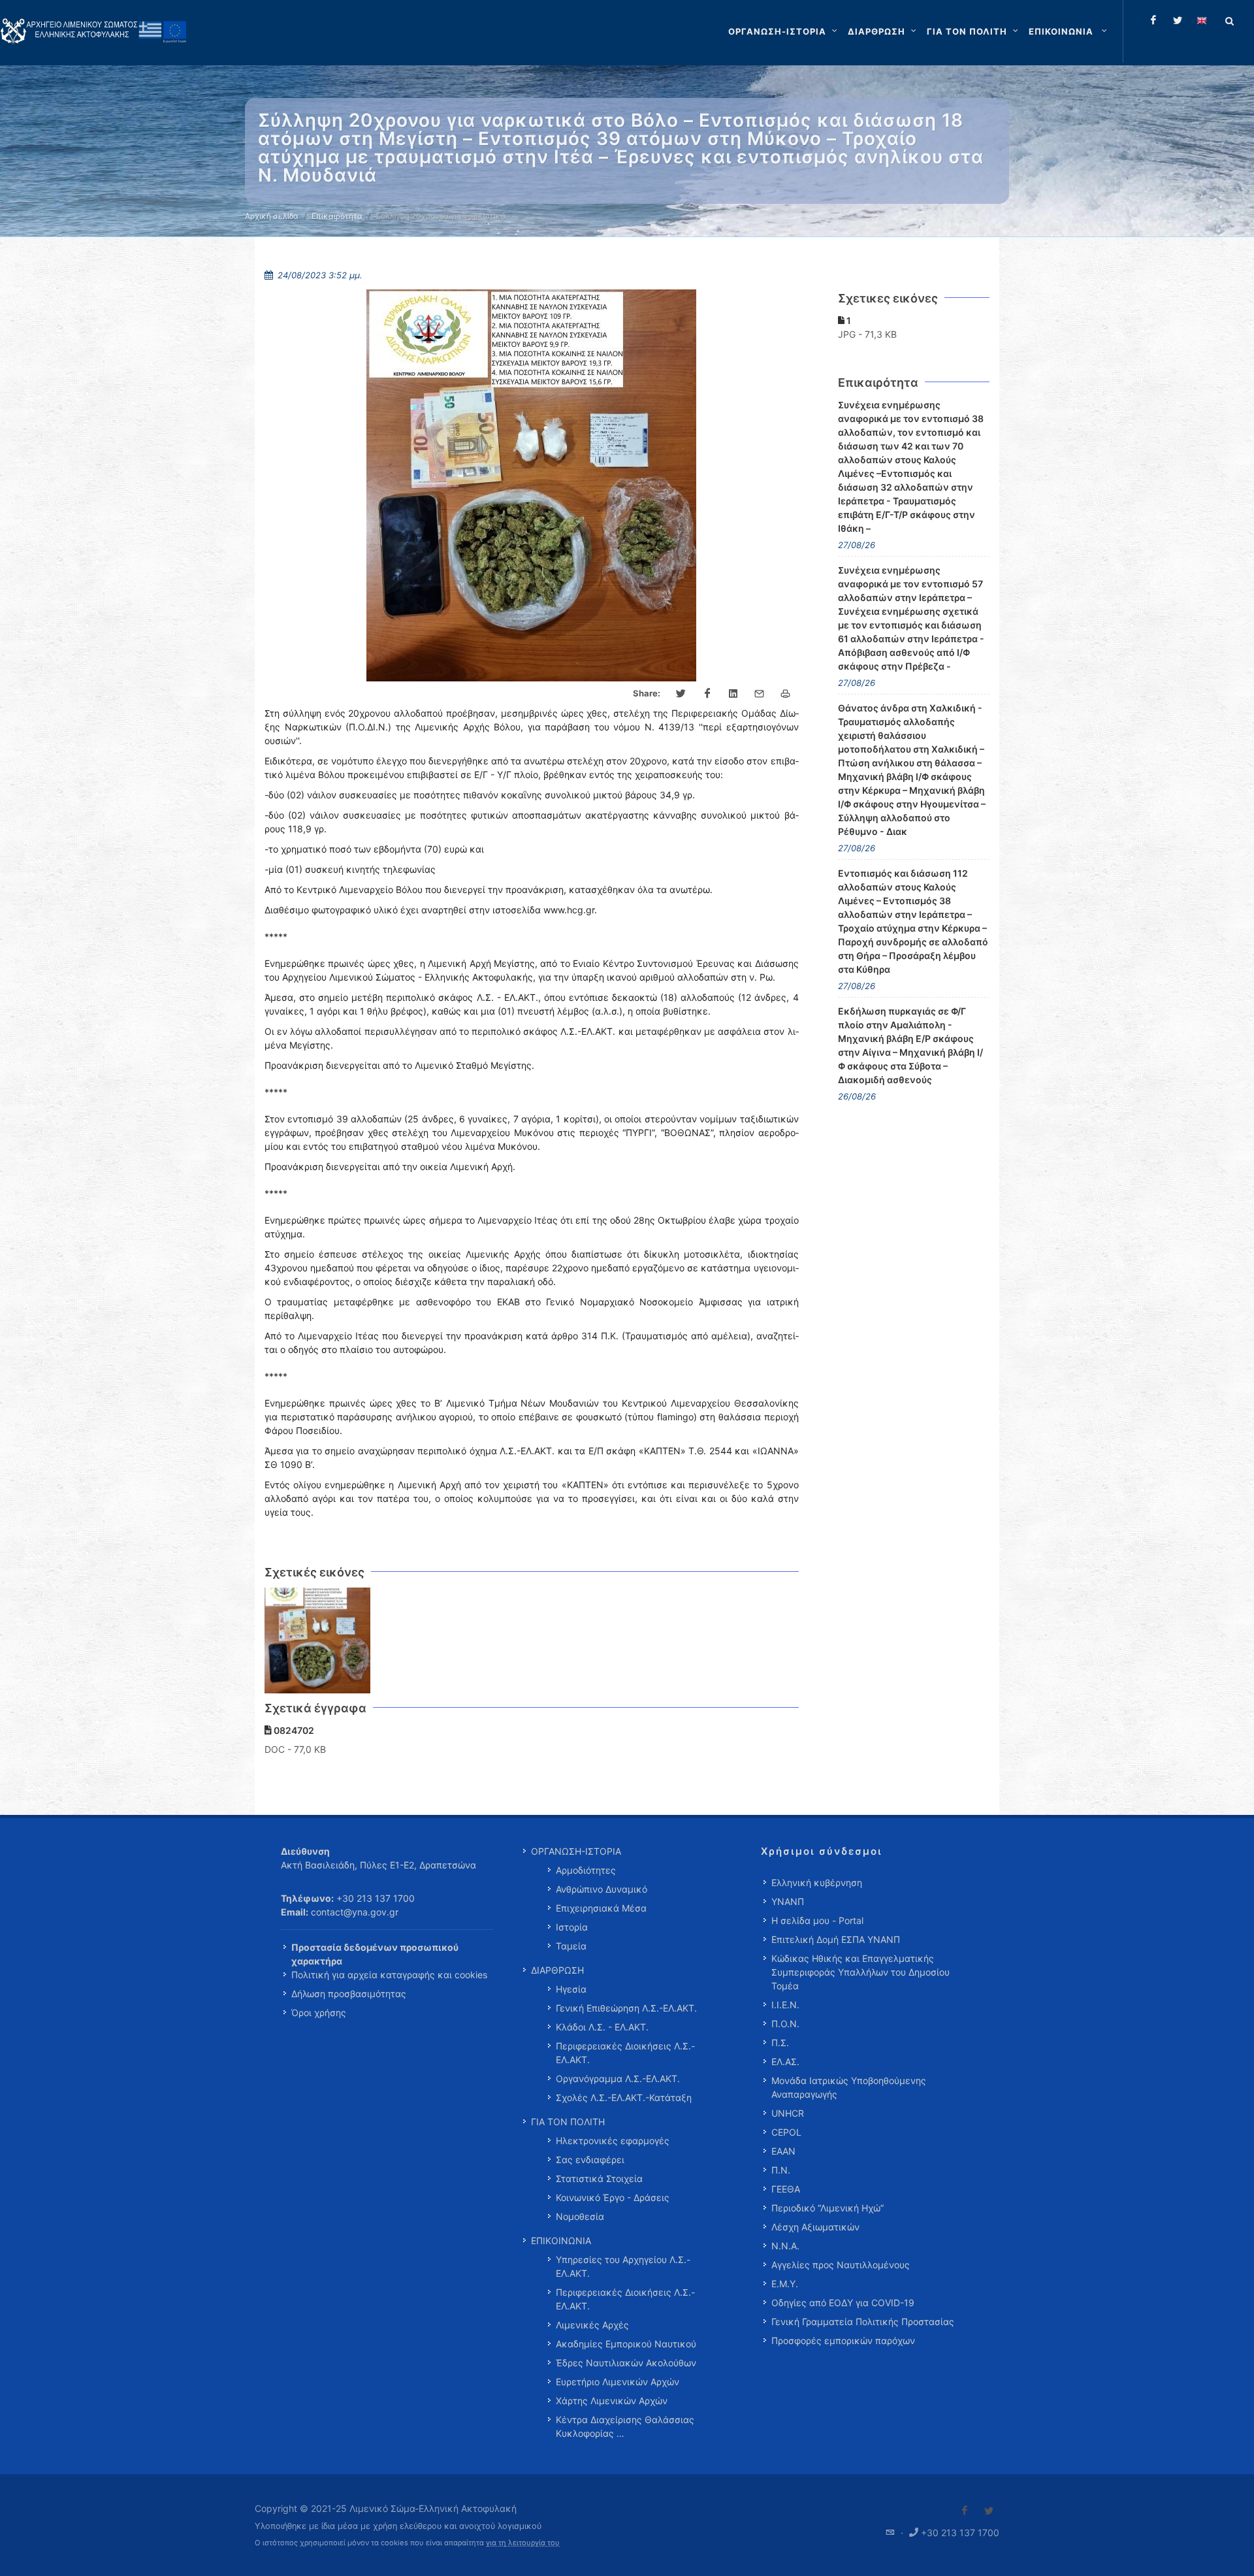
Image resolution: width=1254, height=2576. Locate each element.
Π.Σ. (780, 2043)
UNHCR (788, 2113)
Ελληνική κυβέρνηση (817, 1883)
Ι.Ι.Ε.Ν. (785, 2005)
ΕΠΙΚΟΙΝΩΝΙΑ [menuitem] (561, 2241)
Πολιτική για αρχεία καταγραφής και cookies (389, 1975)
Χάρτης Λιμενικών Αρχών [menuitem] (612, 2401)
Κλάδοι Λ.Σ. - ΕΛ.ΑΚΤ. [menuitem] (602, 2027)
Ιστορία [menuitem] (572, 1927)
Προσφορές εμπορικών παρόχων (843, 2340)
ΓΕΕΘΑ (786, 2189)
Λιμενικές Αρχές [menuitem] (592, 2325)
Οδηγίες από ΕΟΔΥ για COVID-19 (843, 2303)
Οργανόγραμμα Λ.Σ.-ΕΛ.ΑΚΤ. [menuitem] (618, 2079)
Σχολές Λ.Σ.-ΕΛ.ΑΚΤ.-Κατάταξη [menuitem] (624, 2097)
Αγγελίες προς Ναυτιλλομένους (841, 2265)
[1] (318, 1641)
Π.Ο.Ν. (785, 2024)
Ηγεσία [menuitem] (571, 1989)
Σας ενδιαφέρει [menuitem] (590, 2160)
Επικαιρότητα (337, 216)
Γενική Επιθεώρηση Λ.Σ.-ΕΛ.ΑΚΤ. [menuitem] (626, 2008)
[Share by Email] (760, 694)
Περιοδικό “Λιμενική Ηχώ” (828, 2208)
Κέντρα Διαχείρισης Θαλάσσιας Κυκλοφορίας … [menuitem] (625, 2426)
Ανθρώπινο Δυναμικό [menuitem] (602, 1889)
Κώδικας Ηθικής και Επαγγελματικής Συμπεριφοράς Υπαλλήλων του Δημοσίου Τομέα (860, 1972)
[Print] (786, 694)
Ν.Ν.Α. (785, 2246)
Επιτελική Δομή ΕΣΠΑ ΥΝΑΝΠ (836, 1939)
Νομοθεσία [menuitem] (580, 2216)
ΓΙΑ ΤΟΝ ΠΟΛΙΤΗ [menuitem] (568, 2122)
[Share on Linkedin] (733, 694)
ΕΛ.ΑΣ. (785, 2062)
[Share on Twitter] (681, 694)
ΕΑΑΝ (783, 2151)
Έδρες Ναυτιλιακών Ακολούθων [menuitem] (626, 2363)
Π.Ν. (781, 2170)
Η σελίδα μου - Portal (817, 1920)
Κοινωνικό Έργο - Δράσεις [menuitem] (613, 2197)
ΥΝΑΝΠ (788, 1901)
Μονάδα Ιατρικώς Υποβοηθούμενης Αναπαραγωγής (849, 2087)
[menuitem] (1069, 31)
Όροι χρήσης (319, 2013)
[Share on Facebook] (707, 694)
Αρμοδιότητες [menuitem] (586, 1870)
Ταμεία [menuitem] (571, 1946)
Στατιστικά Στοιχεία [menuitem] (599, 2178)
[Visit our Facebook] (965, 2511)
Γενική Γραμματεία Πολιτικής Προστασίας (863, 2322)
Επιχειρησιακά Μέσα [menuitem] (601, 1908)
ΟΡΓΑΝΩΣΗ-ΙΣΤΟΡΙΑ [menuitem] (576, 1851)
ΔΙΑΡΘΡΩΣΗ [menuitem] (557, 1970)
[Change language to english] (1202, 20)
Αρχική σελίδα (272, 216)
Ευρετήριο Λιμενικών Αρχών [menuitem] (618, 2382)
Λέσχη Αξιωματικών (815, 2227)
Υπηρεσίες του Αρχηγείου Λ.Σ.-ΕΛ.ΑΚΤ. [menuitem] (623, 2266)
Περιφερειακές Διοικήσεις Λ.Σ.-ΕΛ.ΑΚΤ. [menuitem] (625, 2053)
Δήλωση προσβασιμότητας (349, 1994)
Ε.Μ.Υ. (785, 2284)
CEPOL (786, 2132)
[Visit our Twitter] (989, 2511)
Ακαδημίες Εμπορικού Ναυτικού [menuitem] (626, 2344)
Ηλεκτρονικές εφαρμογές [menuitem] (613, 2141)
